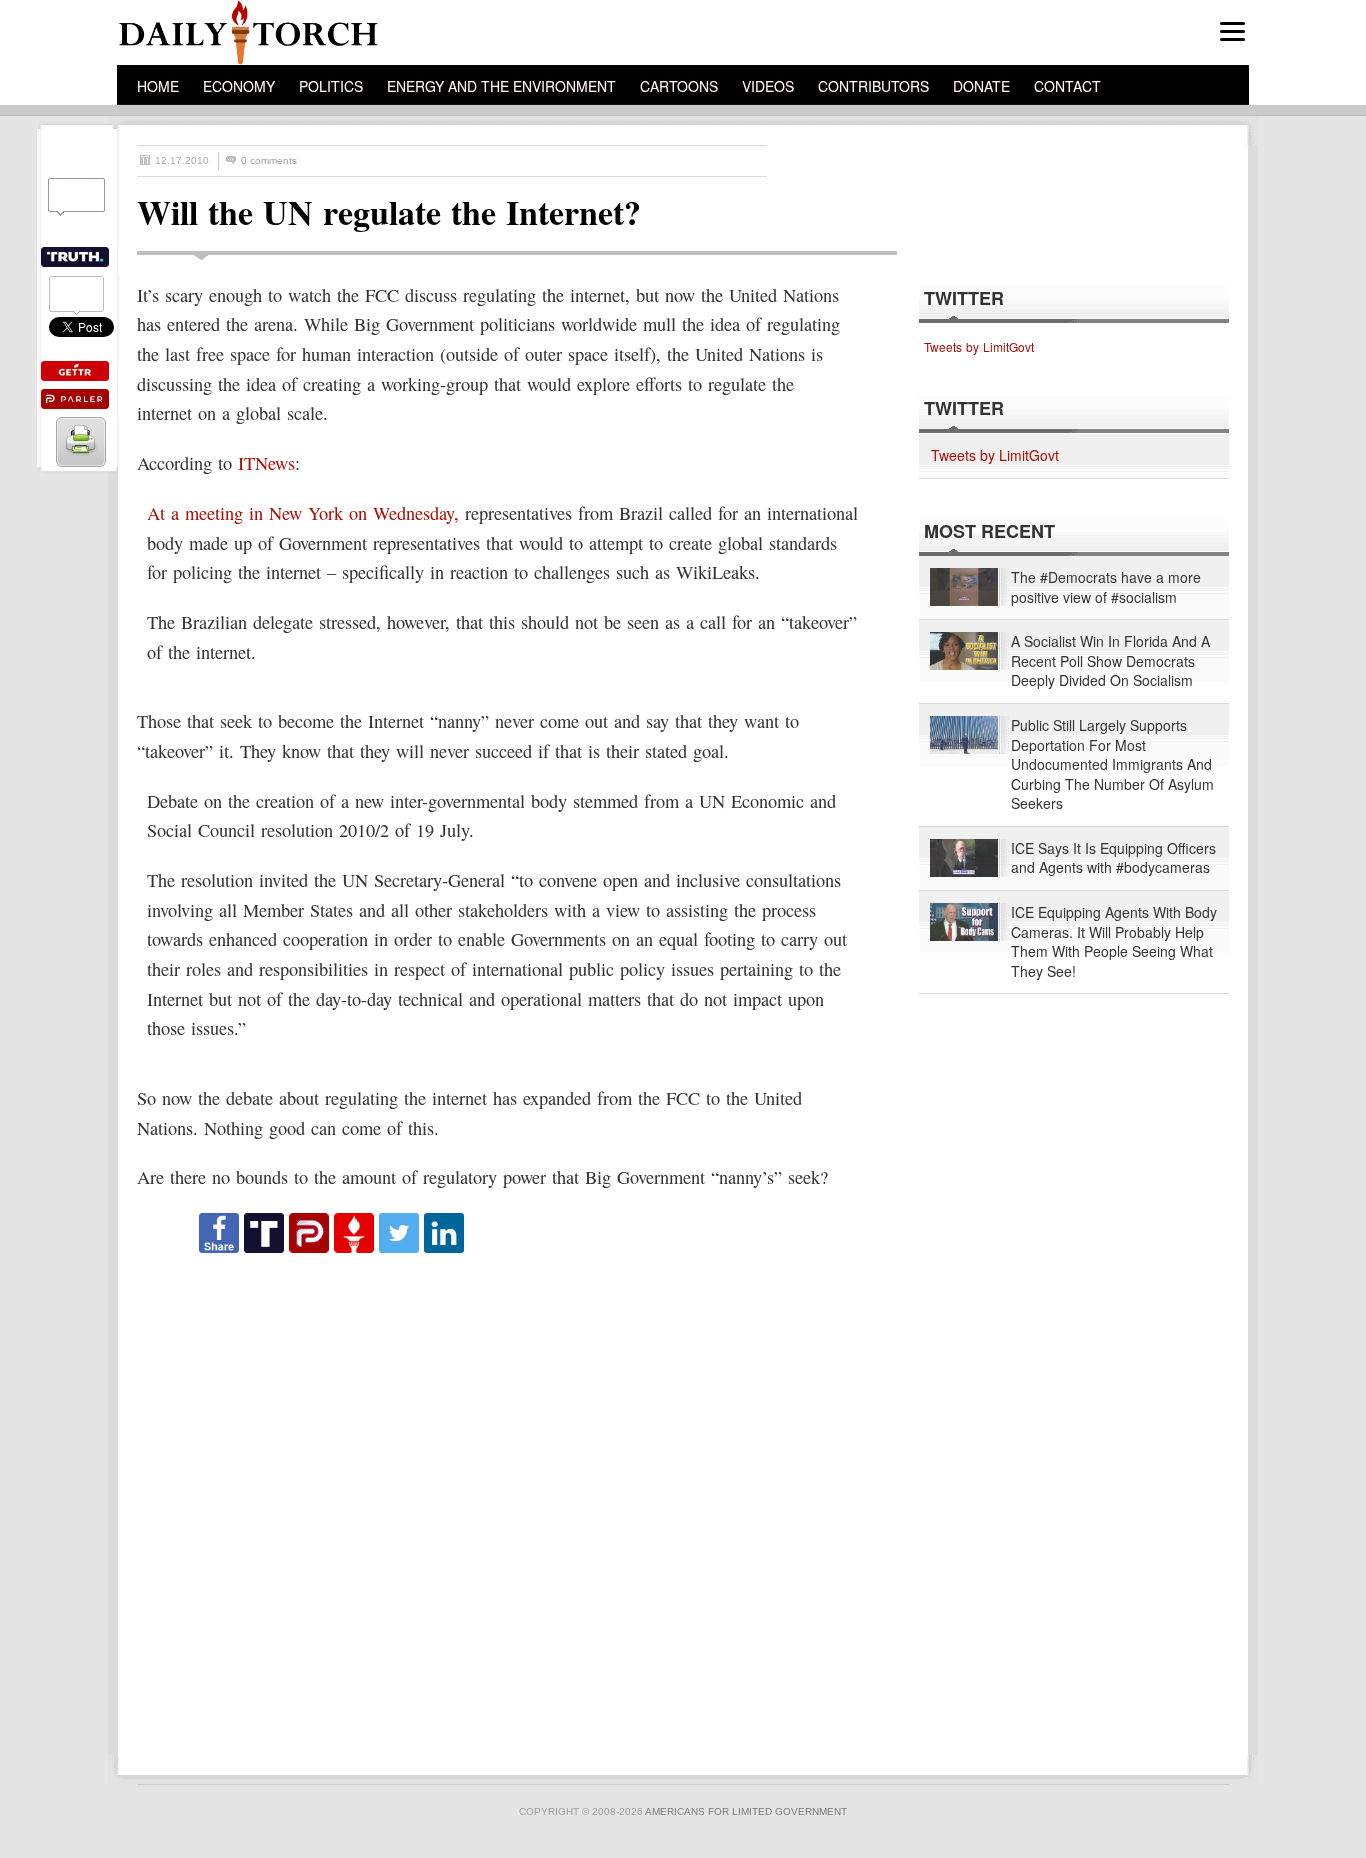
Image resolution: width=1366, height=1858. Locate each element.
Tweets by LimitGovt (979, 346)
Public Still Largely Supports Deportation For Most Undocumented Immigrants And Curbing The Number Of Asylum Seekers (1112, 764)
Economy (239, 86)
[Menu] (1232, 31)
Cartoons (679, 86)
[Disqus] (499, 1505)
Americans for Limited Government (746, 1811)
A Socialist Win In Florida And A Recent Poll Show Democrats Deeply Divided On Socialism (1110, 661)
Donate (981, 86)
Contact (1067, 86)
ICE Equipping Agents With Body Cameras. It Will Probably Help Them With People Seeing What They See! (1114, 942)
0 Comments (269, 160)
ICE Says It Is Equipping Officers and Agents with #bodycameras (1113, 858)
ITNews (266, 463)
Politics (331, 86)
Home (158, 86)
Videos (768, 86)
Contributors (873, 86)
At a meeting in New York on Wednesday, (303, 513)
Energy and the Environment (501, 86)
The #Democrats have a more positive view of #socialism (1106, 587)
